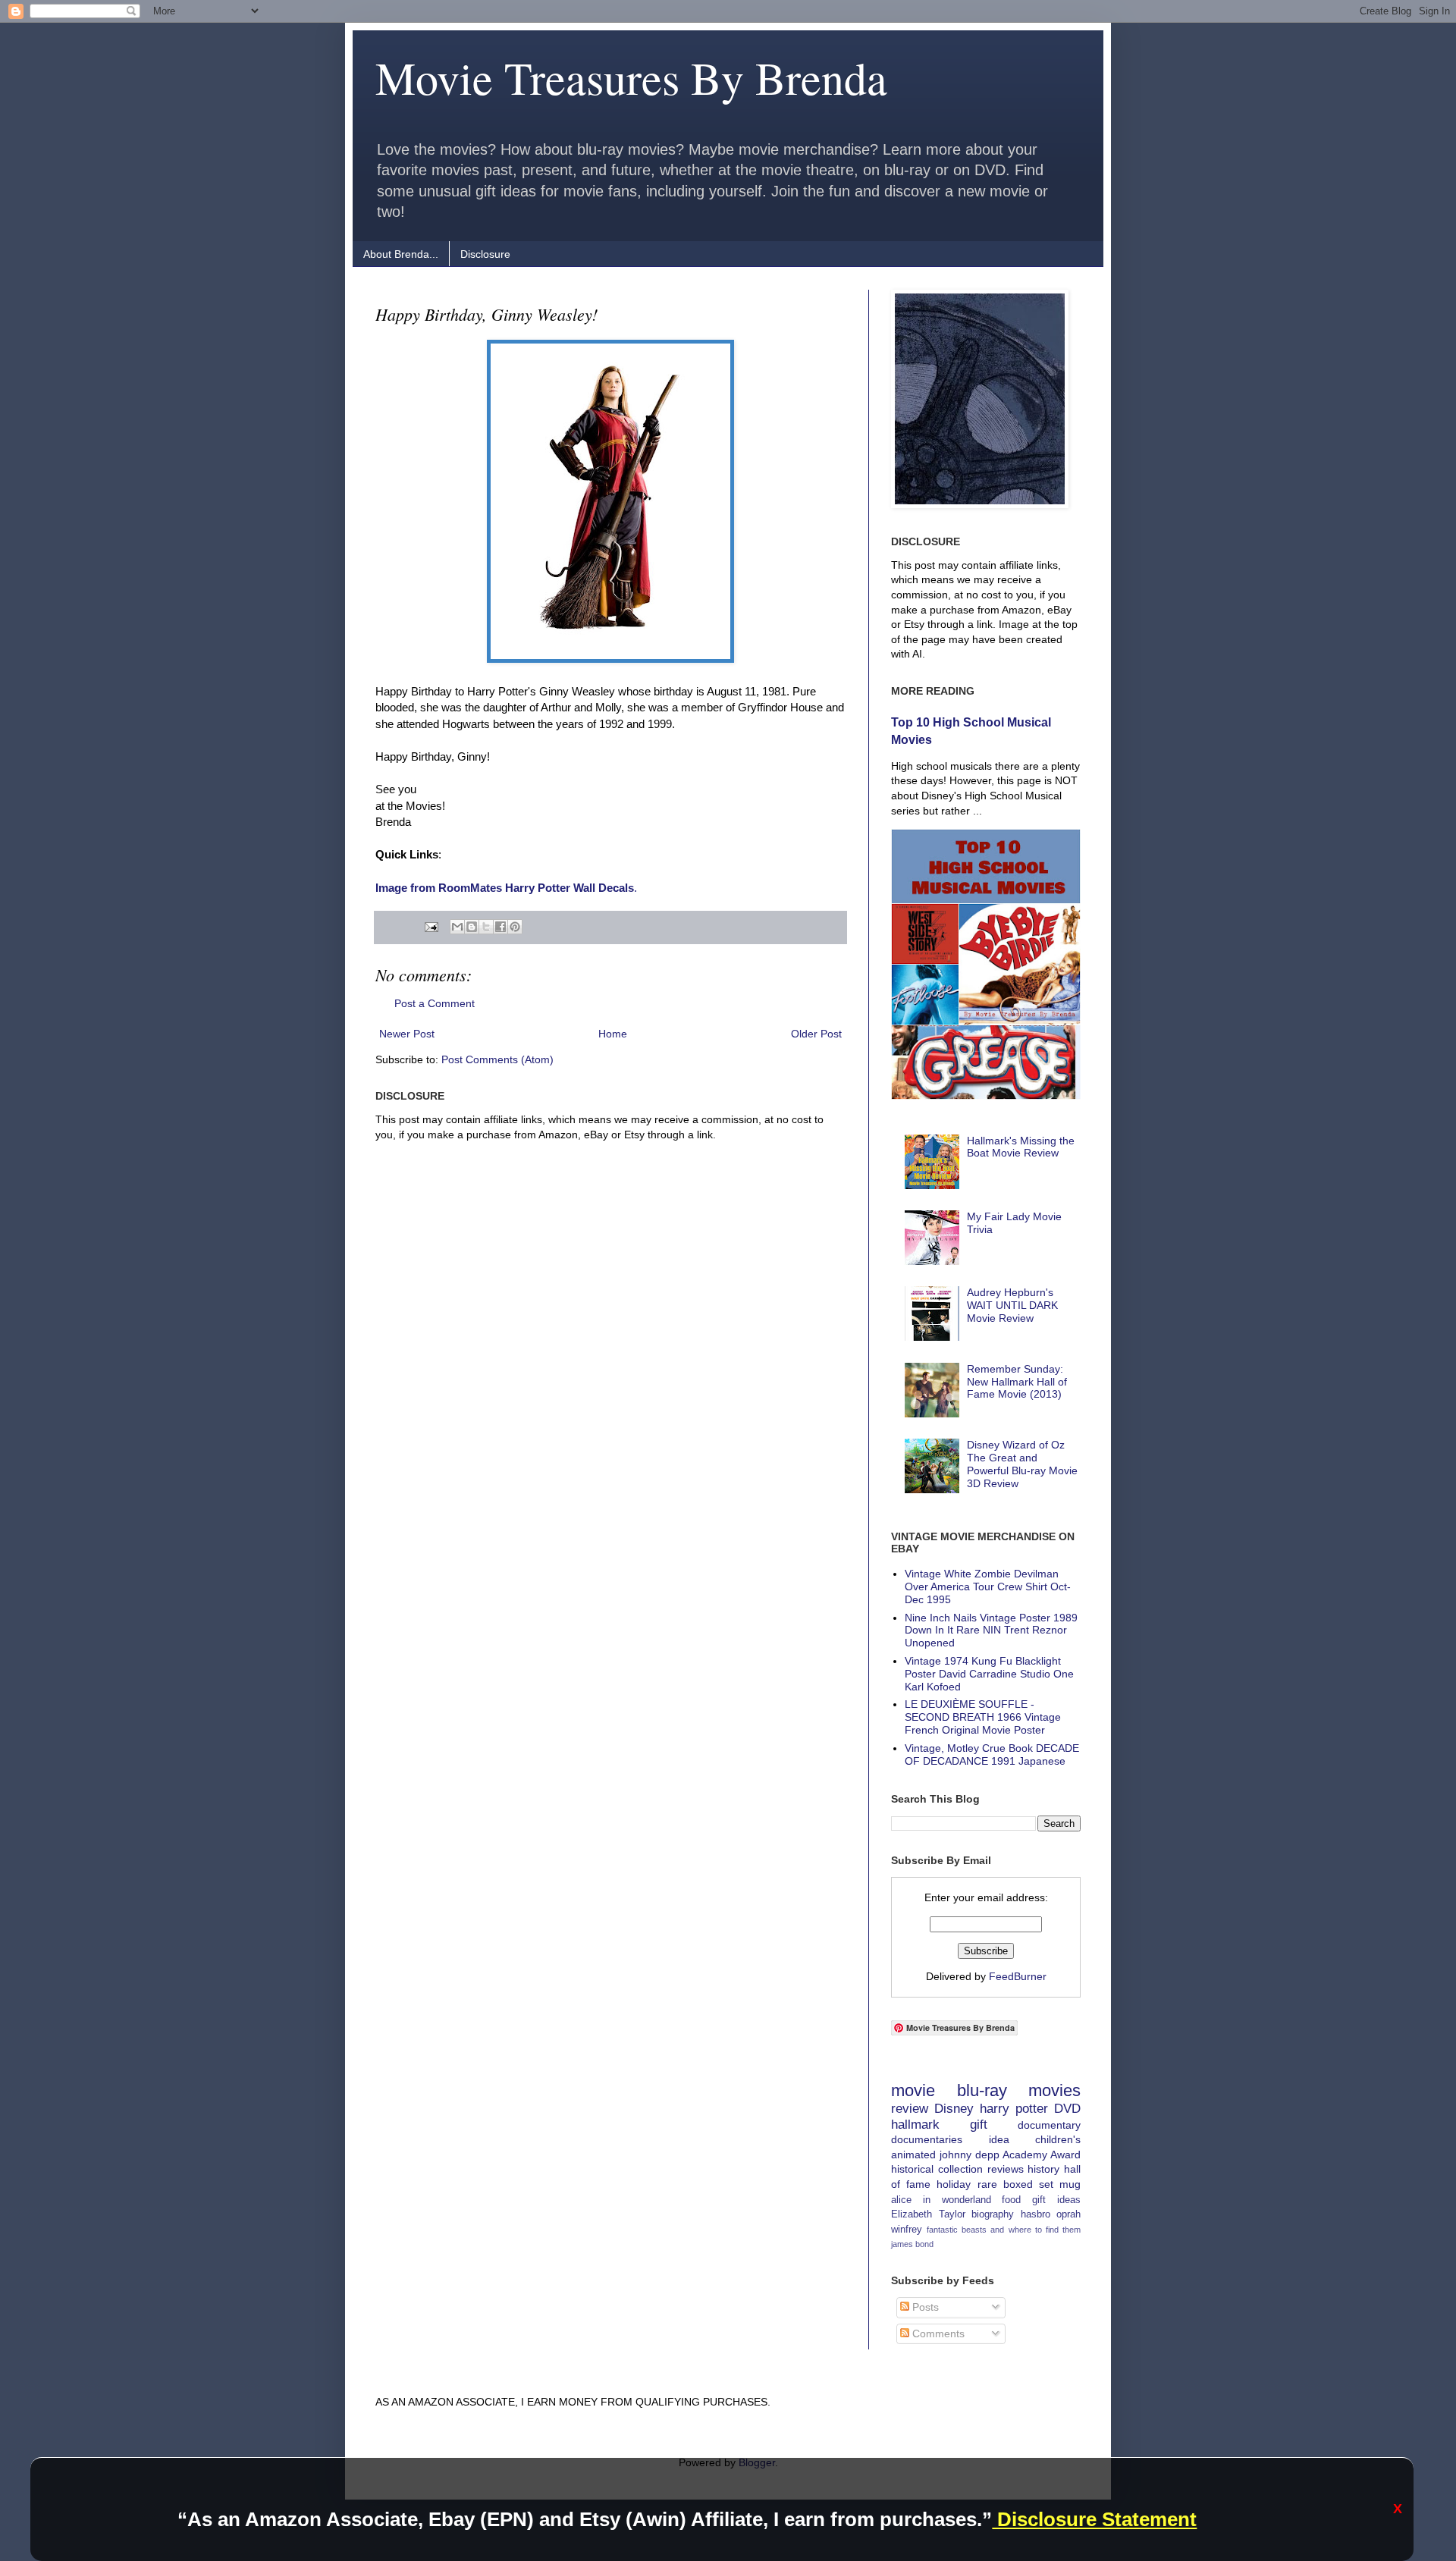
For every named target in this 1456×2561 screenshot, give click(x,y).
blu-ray (982, 2090)
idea (999, 2139)
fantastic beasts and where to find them (1004, 2230)
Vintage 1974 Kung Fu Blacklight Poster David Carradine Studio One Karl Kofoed (989, 1674)
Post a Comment (435, 1003)
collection (960, 2169)
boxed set (1028, 2184)
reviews (1006, 2169)
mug (1070, 2184)
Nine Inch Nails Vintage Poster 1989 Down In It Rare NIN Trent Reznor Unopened (991, 1630)
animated (913, 2155)
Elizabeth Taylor (928, 2214)
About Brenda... (401, 254)
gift (979, 2125)
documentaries (927, 2139)
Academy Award (1042, 2155)
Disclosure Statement (1094, 2519)
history (1043, 2169)
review (910, 2109)
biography (993, 2214)
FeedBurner (1018, 1976)
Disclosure (485, 254)
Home (613, 1034)
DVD (1067, 2109)
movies (1054, 2090)
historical (912, 2169)
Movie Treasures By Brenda (631, 77)
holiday (954, 2184)
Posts (924, 2307)
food (1011, 2200)
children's (1058, 2139)
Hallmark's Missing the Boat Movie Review (1021, 1147)
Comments (937, 2333)
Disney (954, 2109)
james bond (912, 2244)
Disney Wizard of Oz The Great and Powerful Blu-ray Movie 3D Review (1022, 1464)
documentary (1049, 2125)
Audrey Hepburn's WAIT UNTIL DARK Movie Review (1012, 1305)
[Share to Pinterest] (515, 927)
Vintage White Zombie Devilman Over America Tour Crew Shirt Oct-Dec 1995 (988, 1587)
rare (987, 2184)
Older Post (816, 1034)
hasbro (1036, 2214)
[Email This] (457, 927)
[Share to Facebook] (500, 927)
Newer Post (407, 1034)
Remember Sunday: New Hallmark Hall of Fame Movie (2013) (1017, 1382)
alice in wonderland (941, 2200)
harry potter (1014, 2109)
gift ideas (1056, 2200)
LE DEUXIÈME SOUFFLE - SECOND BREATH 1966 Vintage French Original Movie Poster (983, 1717)
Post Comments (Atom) (497, 1059)
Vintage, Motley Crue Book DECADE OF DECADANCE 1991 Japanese (992, 1754)
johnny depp (970, 2155)
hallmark (915, 2125)
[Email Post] (430, 927)
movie (913, 2090)
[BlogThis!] (472, 927)
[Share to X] (486, 927)
